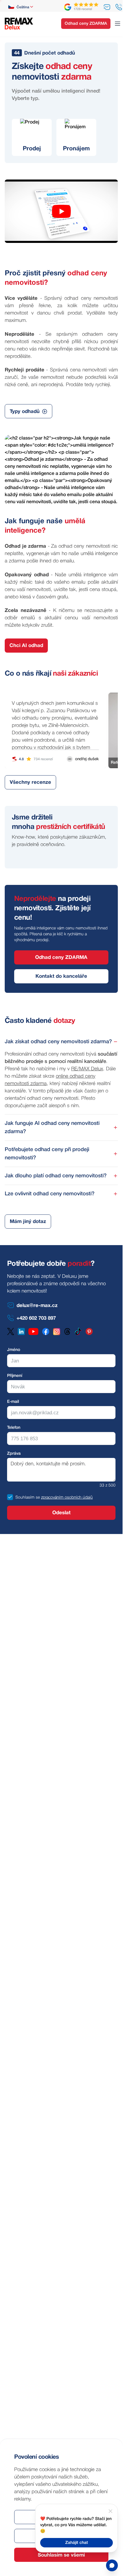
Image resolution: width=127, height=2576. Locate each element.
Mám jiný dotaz (28, 1222)
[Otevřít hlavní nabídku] (118, 24)
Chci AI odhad (26, 646)
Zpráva (14, 1454)
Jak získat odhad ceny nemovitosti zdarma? (58, 1042)
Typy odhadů (25, 412)
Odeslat (61, 1513)
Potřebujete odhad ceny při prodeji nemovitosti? (47, 1154)
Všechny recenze (30, 782)
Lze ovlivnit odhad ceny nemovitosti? (50, 1194)
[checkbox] (10, 1497)
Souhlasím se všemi (61, 2555)
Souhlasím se (28, 1498)
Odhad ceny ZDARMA (86, 24)
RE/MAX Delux (87, 1069)
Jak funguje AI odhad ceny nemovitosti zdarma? (52, 1127)
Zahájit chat (77, 2543)
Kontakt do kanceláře (61, 976)
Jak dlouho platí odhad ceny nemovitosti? (56, 1176)
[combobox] (21, 7)
